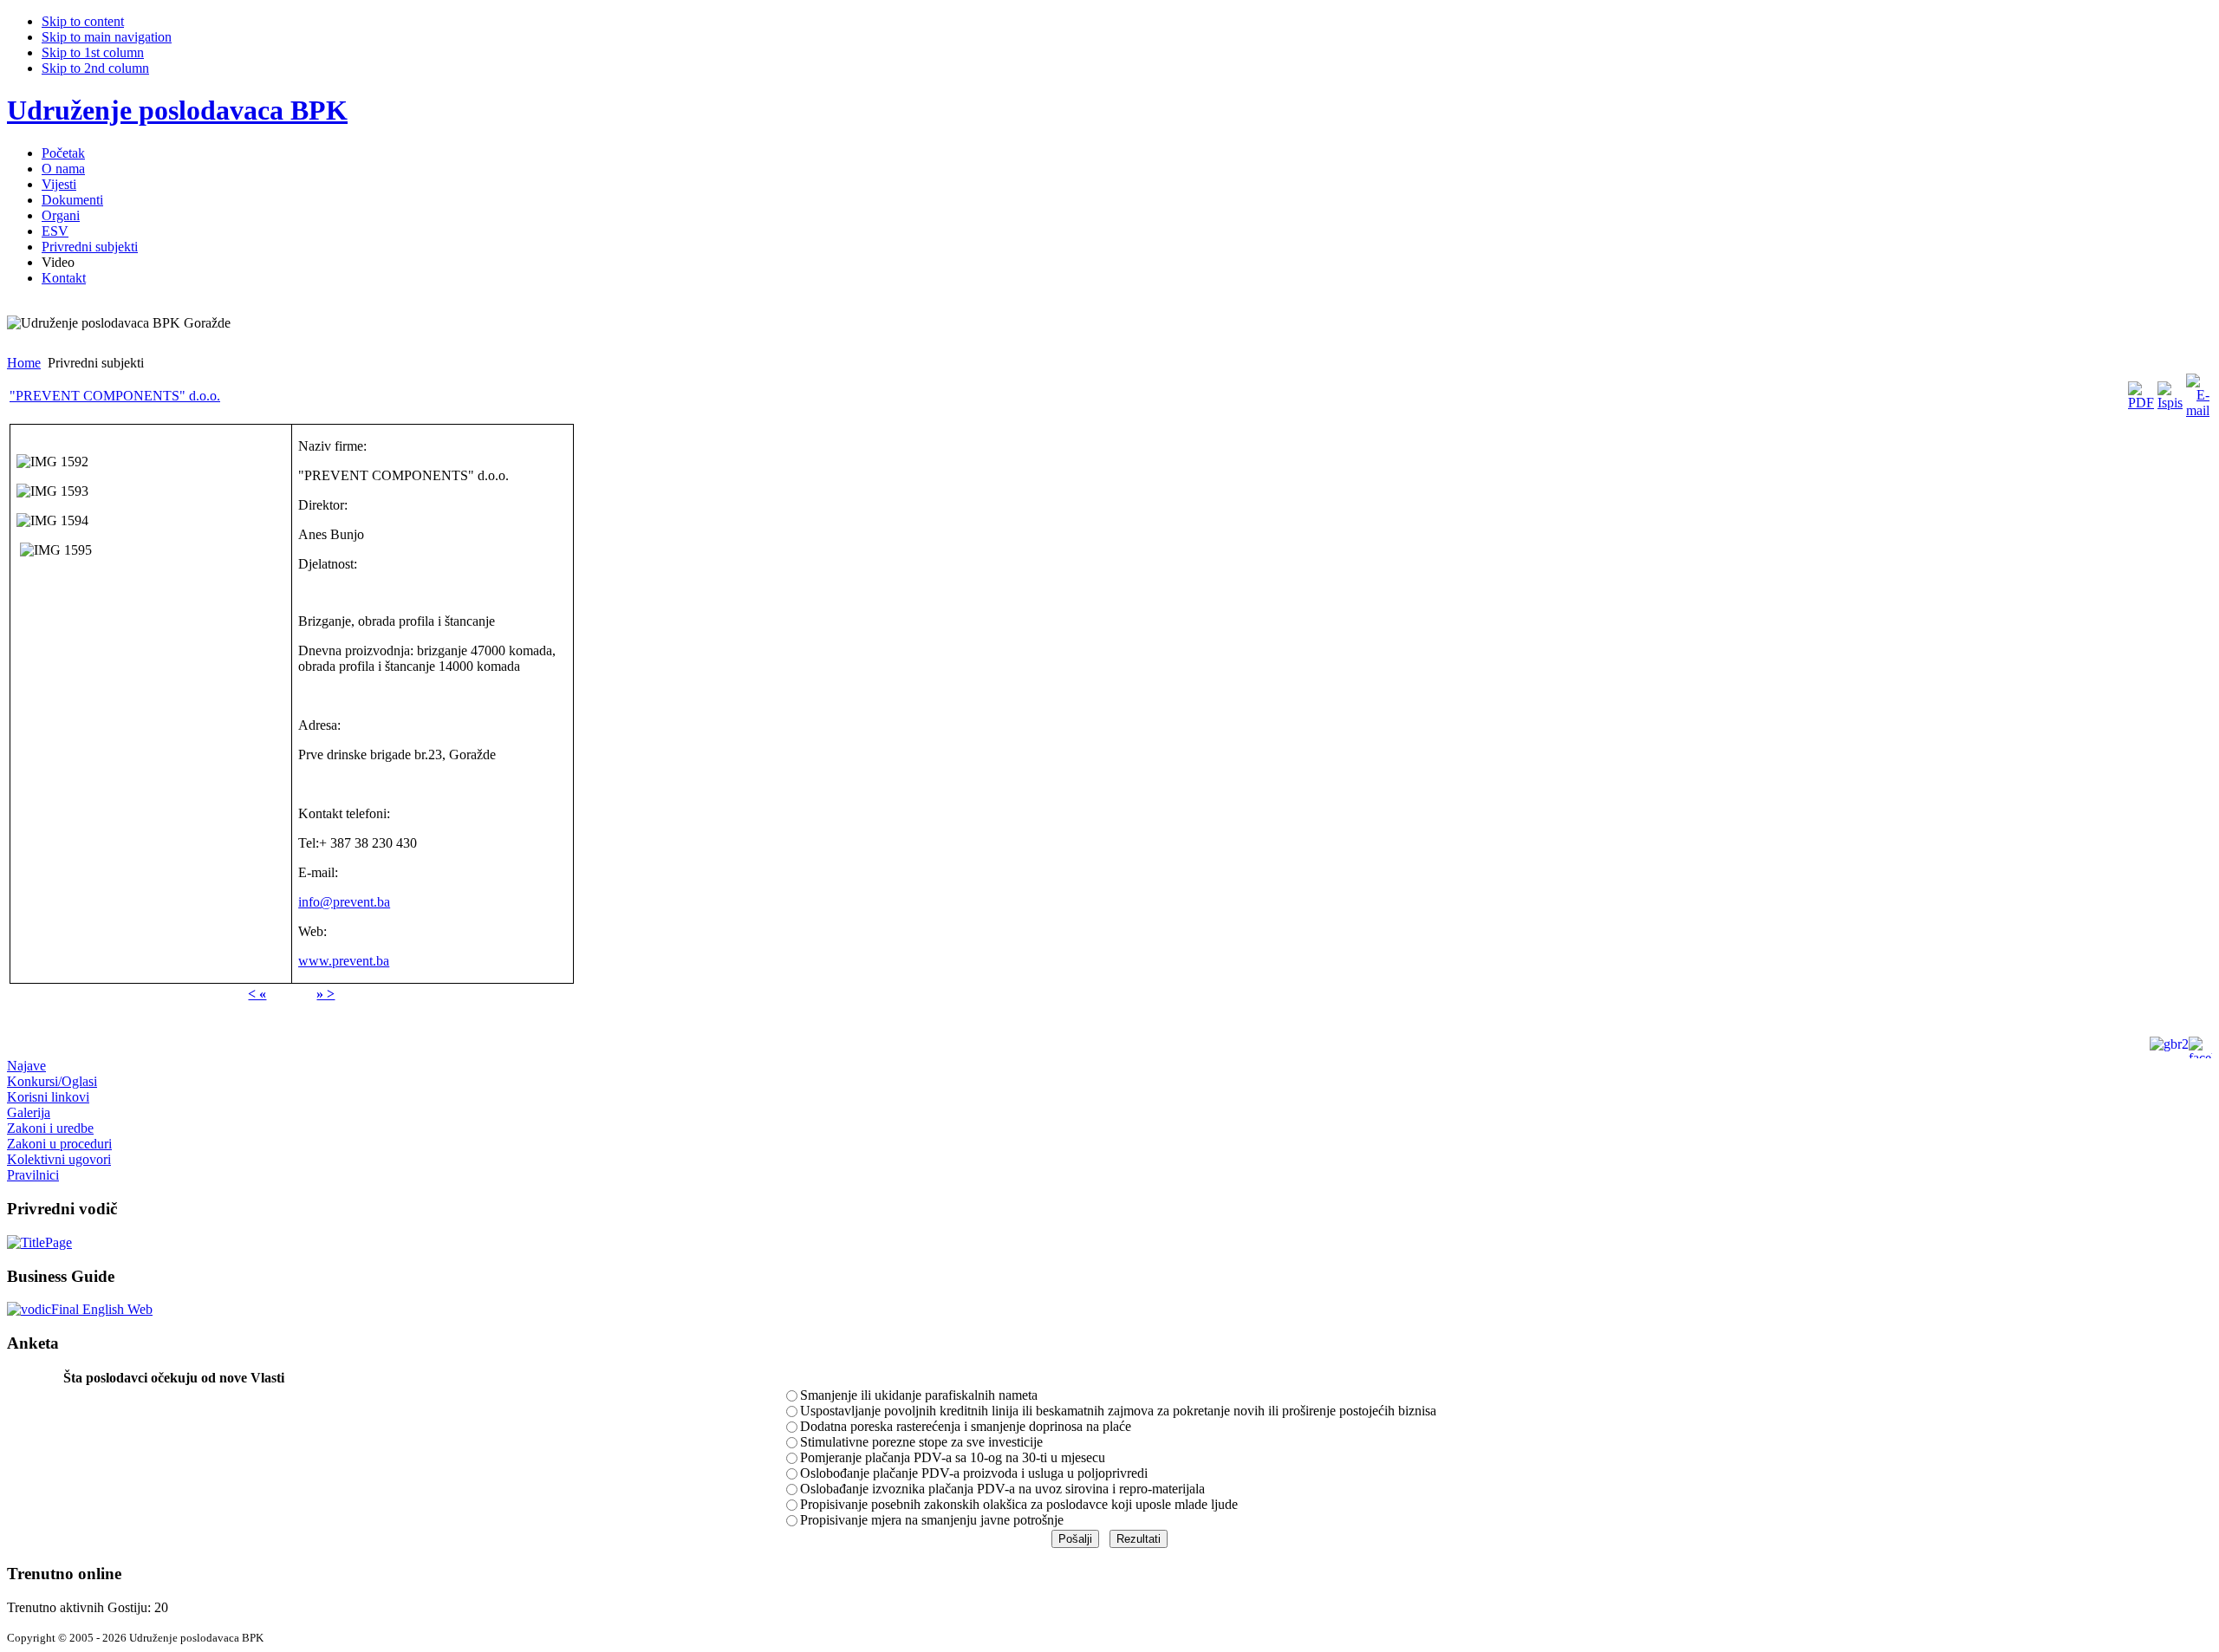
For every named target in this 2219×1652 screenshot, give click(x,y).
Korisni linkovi (48, 1097)
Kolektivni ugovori (59, 1159)
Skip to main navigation (107, 37)
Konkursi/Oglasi (52, 1081)
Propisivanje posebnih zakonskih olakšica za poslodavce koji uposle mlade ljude (1019, 1504)
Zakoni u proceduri (59, 1144)
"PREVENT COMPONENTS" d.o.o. (115, 396)
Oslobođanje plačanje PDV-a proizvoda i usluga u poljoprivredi (974, 1473)
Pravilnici (33, 1175)
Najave (26, 1066)
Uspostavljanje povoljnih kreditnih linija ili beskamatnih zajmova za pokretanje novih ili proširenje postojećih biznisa (1118, 1411)
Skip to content (83, 21)
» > (325, 994)
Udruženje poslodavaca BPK (177, 110)
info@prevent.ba (344, 902)
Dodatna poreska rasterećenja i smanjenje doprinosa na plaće (966, 1426)
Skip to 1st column (93, 52)
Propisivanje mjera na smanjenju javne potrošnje (932, 1520)
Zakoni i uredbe (50, 1128)
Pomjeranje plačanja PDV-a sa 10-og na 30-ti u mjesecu (953, 1457)
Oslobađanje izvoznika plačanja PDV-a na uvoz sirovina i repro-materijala (1002, 1489)
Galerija (29, 1112)
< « (257, 994)
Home (24, 363)
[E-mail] (2198, 410)
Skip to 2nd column (95, 68)
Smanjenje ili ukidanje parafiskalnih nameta (919, 1395)
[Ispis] (2170, 403)
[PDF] (2141, 403)
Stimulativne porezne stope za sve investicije (921, 1442)
